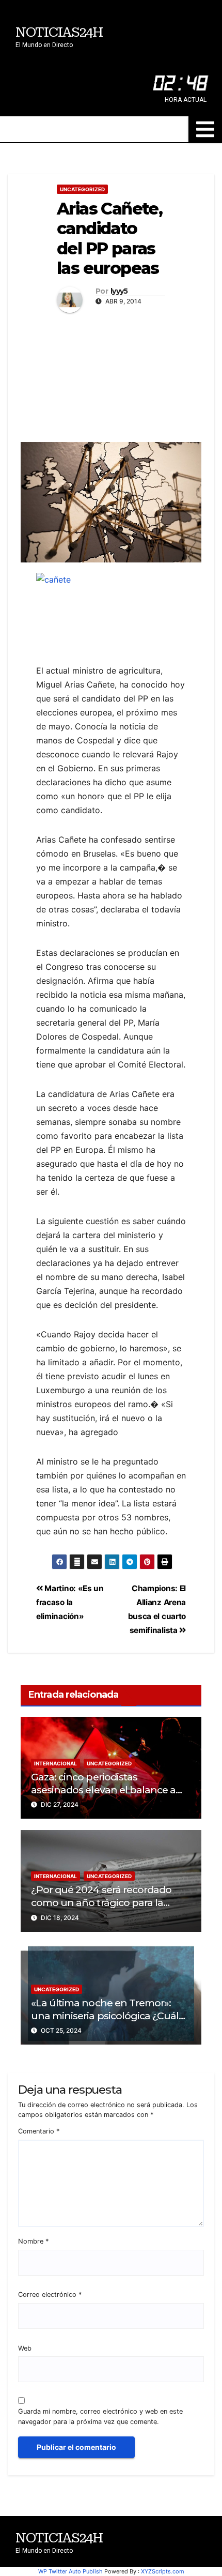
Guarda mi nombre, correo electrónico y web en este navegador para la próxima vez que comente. (100, 2416)
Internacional (55, 1763)
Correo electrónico (50, 2295)
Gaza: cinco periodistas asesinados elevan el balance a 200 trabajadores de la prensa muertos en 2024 (103, 1796)
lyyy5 (119, 291)
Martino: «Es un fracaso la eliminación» (70, 1602)
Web (25, 2348)
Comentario (39, 2131)
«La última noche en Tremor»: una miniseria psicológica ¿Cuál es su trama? (105, 2016)
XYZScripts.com (163, 2571)
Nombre (33, 2241)
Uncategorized (82, 189)
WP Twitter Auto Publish (70, 2571)
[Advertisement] (111, 375)
